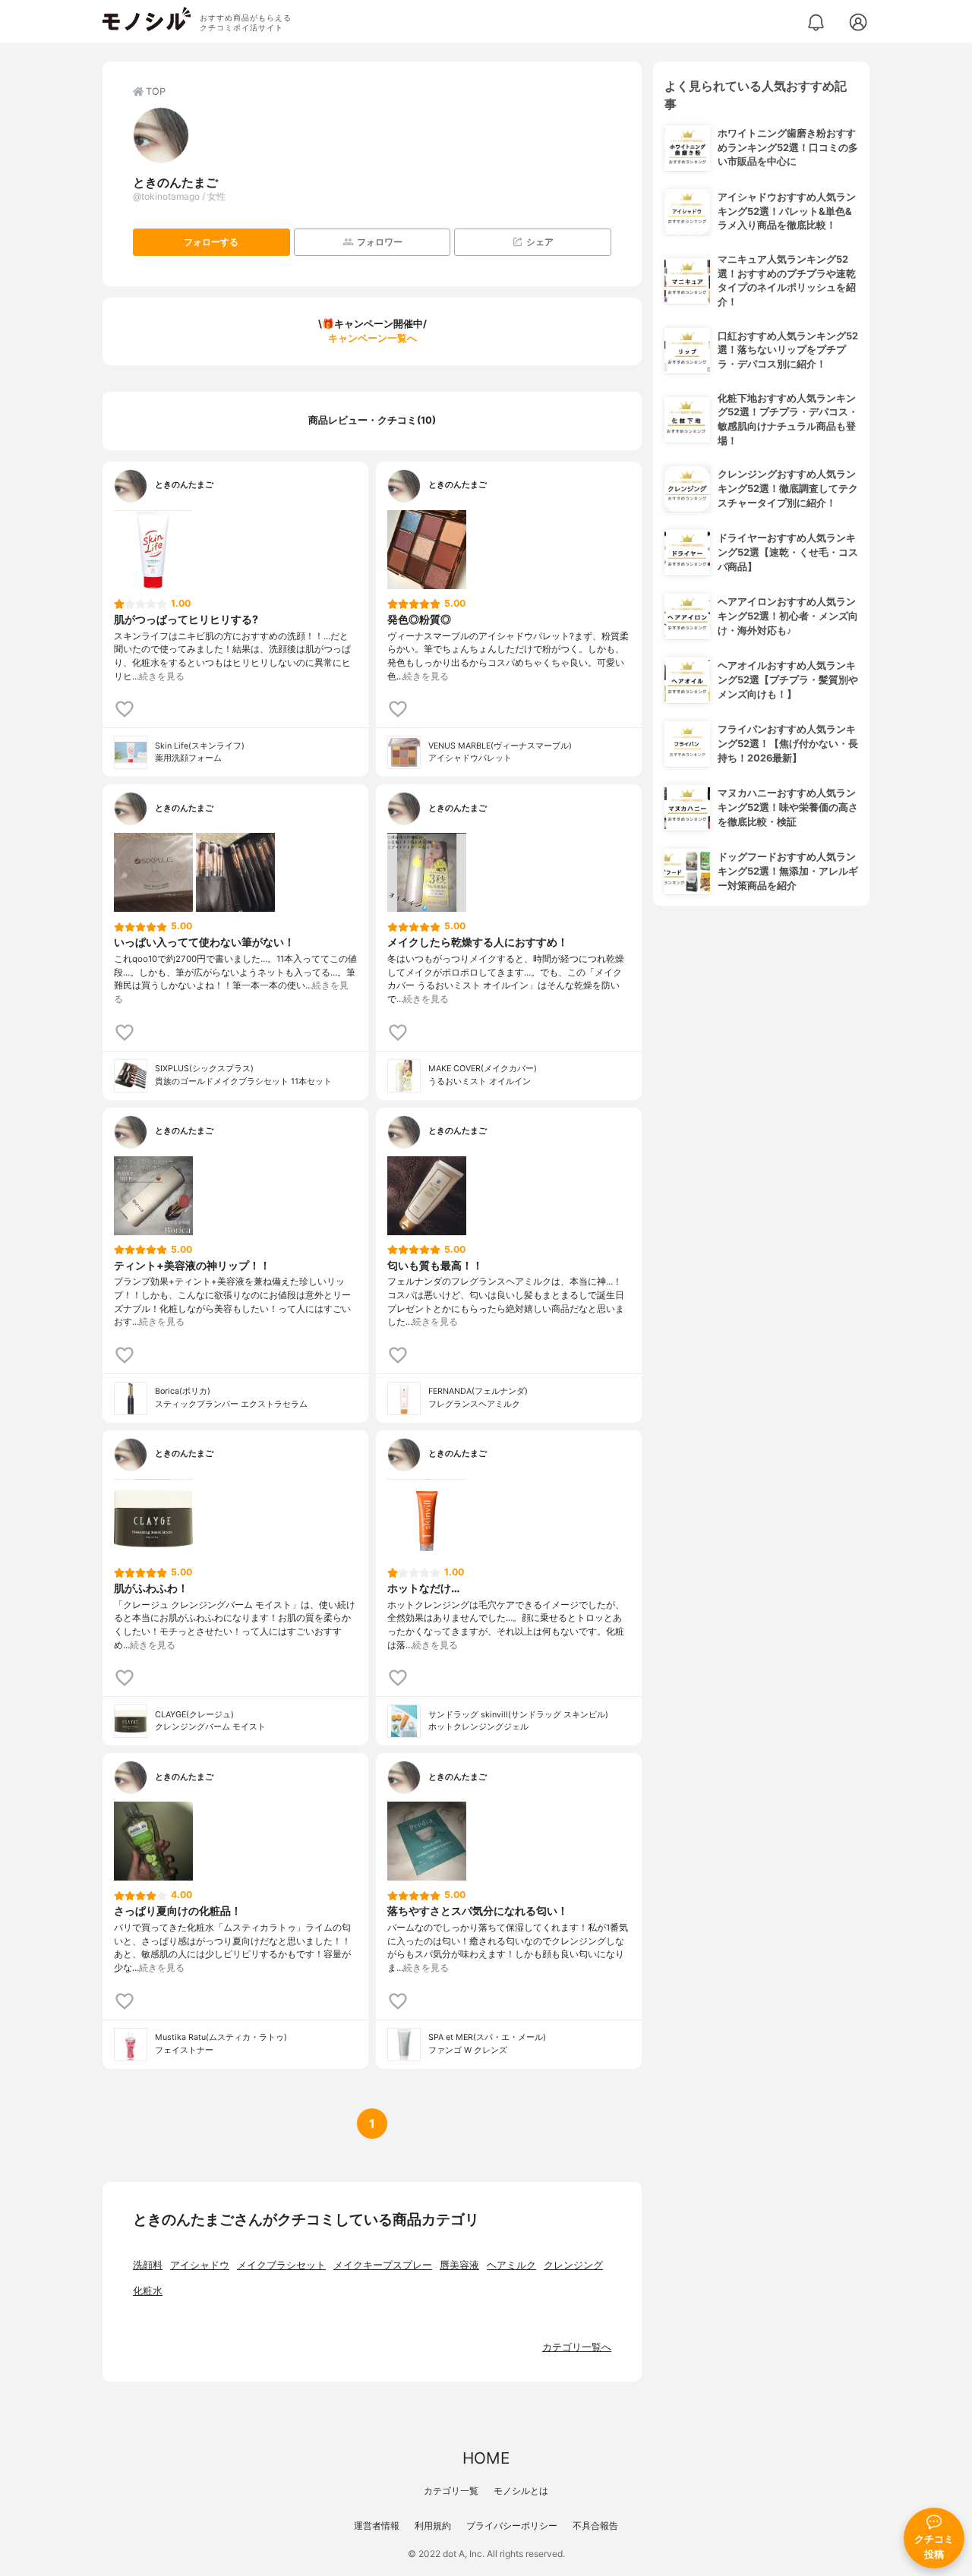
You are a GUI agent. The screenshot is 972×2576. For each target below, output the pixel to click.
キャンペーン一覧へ (372, 338)
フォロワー (380, 242)
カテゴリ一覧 (451, 2491)
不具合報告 (595, 2526)
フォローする (211, 242)
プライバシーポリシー (512, 2526)
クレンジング (573, 2265)
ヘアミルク (511, 2265)
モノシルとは (521, 2491)
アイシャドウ (200, 2265)
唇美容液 (459, 2265)
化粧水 (148, 2291)
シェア (540, 242)
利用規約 (433, 2526)
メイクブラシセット (281, 2265)
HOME (486, 2458)
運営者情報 (377, 2526)
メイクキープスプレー (383, 2265)
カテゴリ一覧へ (577, 2347)
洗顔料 (148, 2265)
